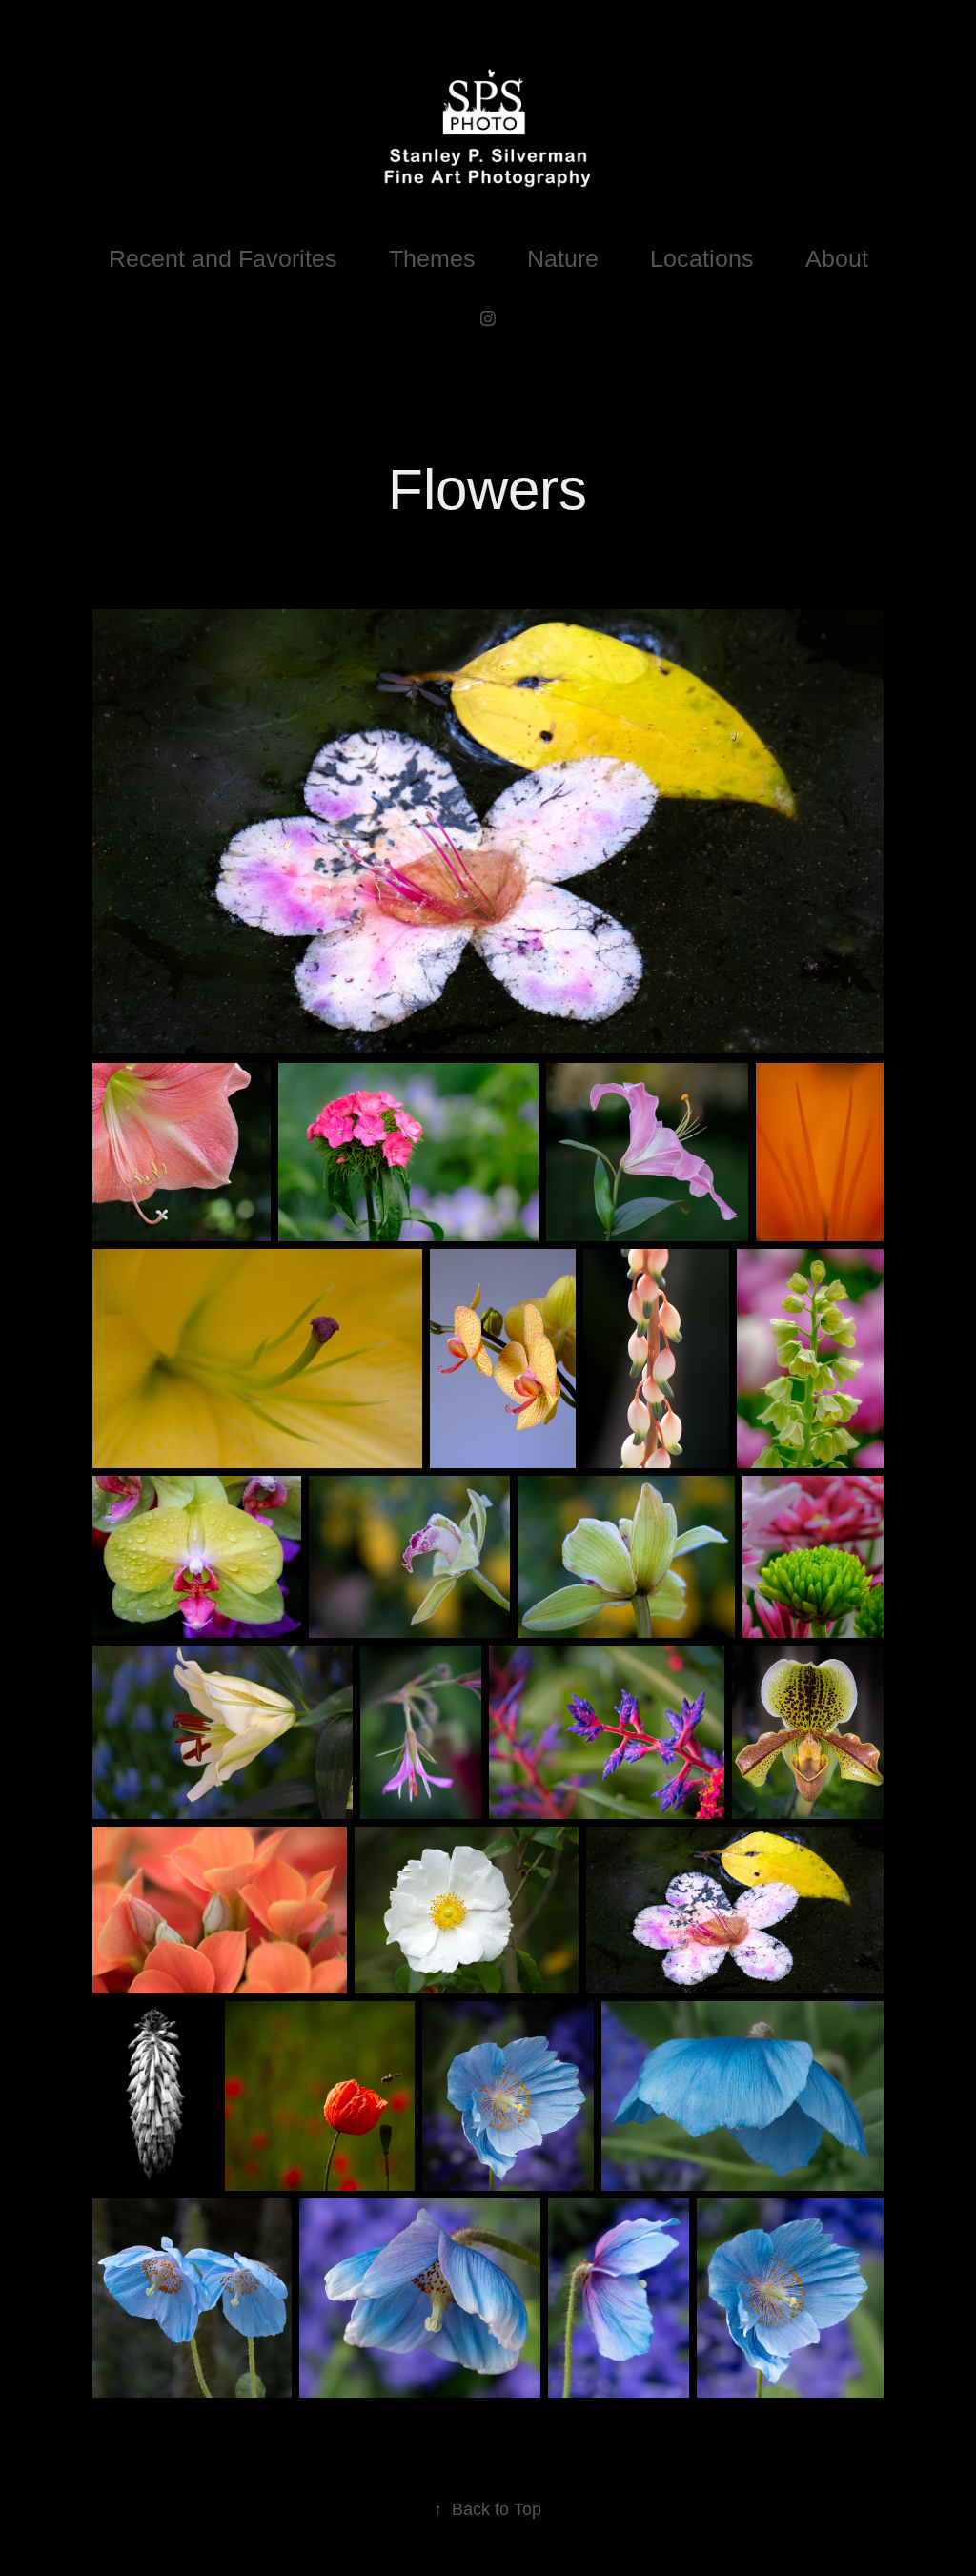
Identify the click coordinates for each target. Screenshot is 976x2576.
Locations (702, 258)
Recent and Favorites (223, 258)
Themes (432, 258)
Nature (563, 258)
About (837, 258)
